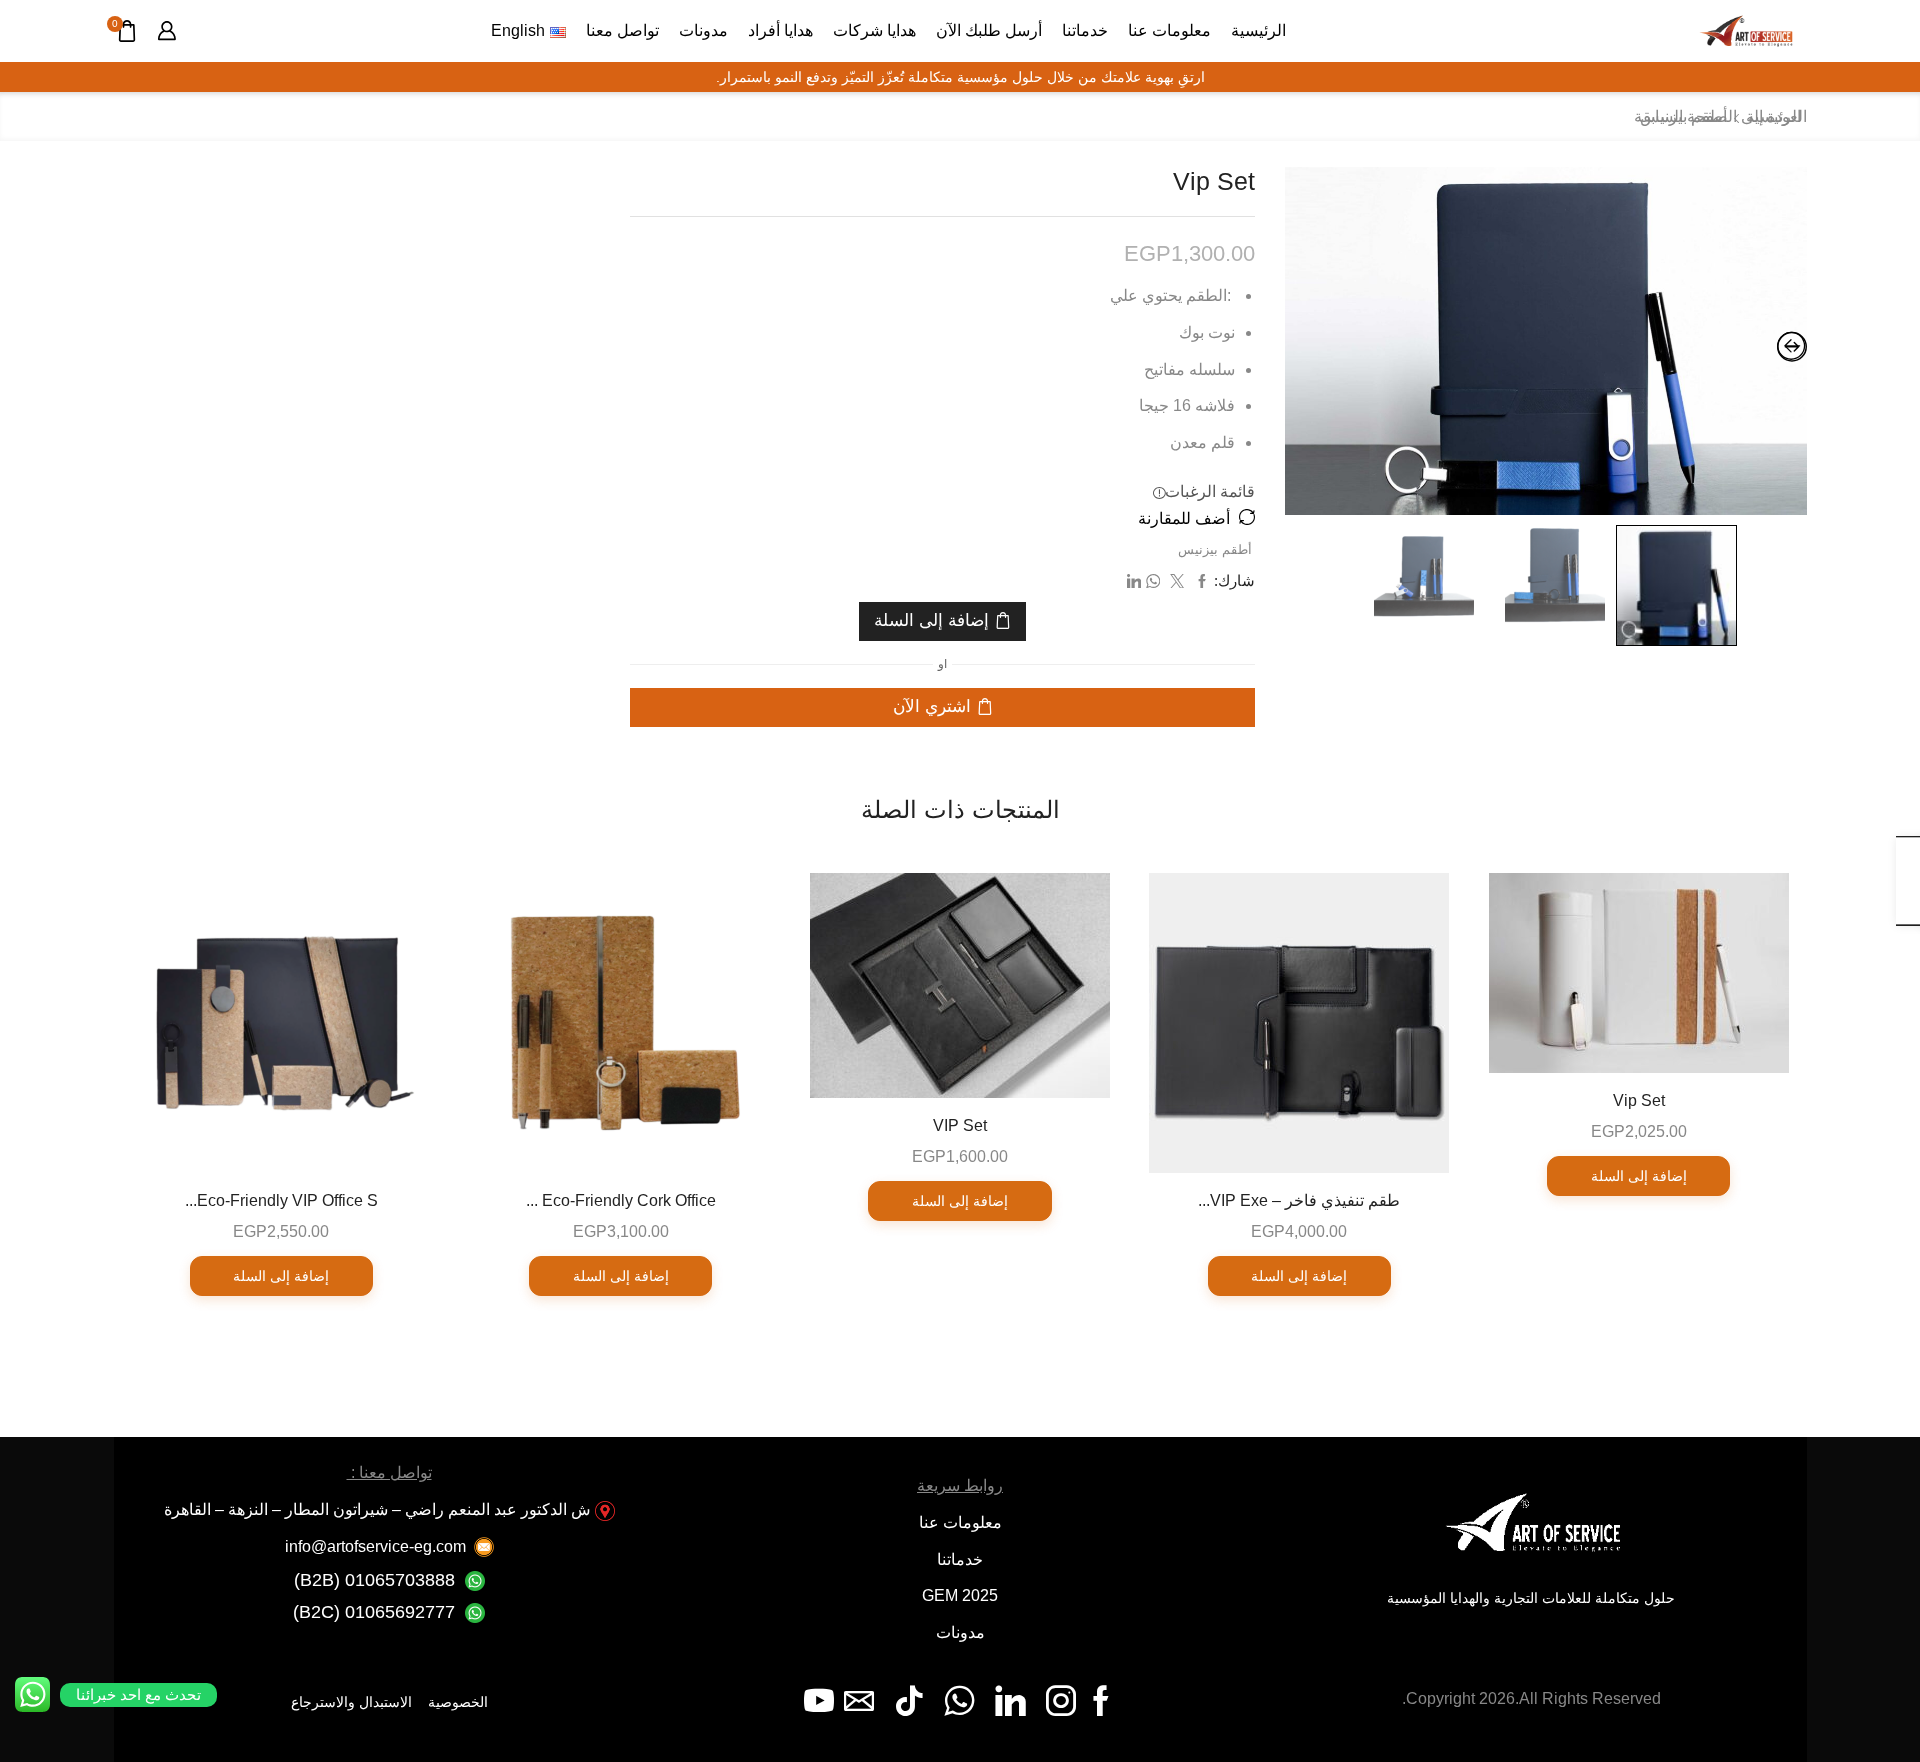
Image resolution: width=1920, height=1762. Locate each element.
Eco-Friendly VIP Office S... (281, 1200)
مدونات (703, 30)
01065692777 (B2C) (374, 1612)
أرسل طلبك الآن (989, 30)
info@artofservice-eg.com (375, 1546)
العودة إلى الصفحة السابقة (1720, 116)
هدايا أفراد (780, 30)
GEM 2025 (960, 1595)
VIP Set (960, 1125)
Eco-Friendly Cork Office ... (621, 1200)
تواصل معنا (622, 30)
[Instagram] (1061, 1701)
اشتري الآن (932, 706)
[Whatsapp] (959, 1701)
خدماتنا (1085, 30)
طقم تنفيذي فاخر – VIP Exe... (1299, 1200)
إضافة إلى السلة (931, 620)
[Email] (859, 1701)
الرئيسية (1258, 30)
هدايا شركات (874, 30)
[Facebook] (1101, 1701)
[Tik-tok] (909, 1701)
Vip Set (1639, 1100)
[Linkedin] (1010, 1701)
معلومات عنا (1169, 30)
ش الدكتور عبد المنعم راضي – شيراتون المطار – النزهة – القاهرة (377, 1509)
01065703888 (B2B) (374, 1580)
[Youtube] (819, 1701)
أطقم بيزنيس (1215, 549)
